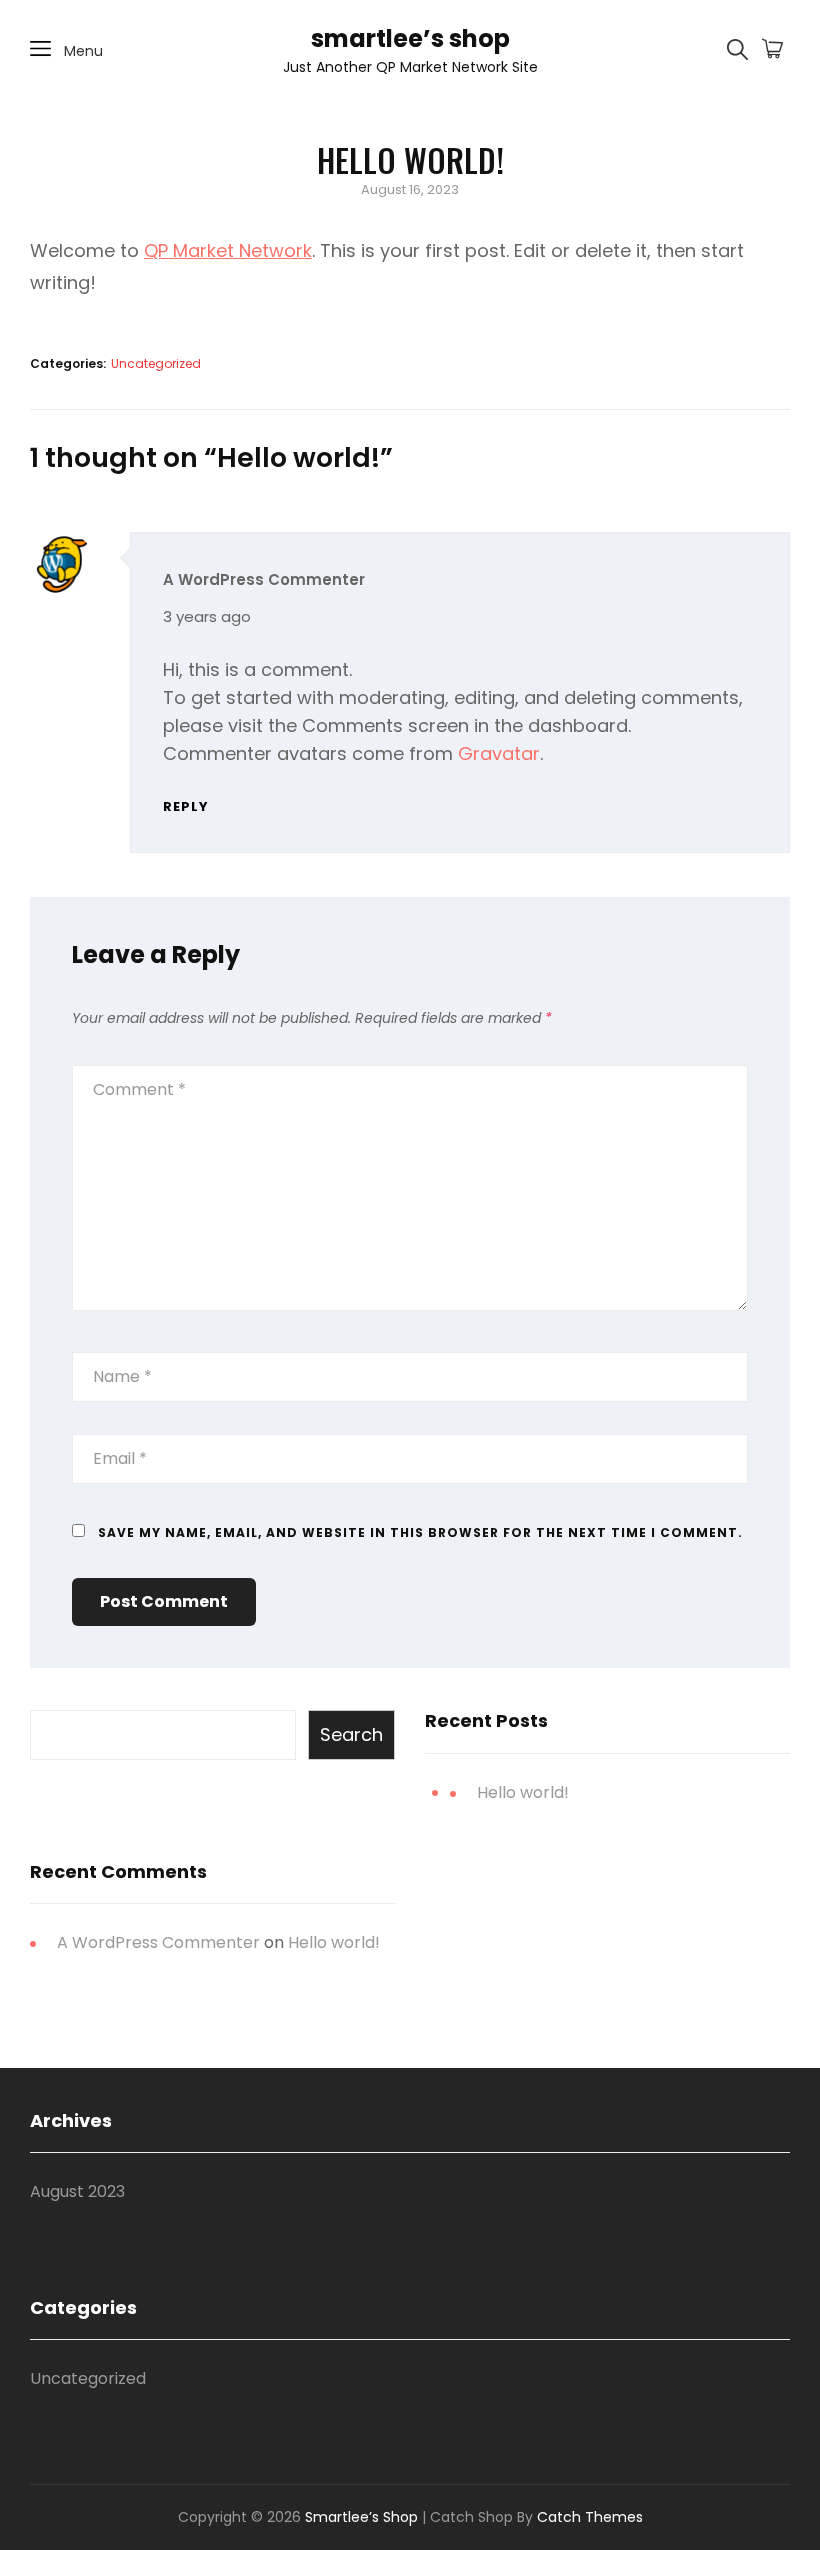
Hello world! (523, 1792)
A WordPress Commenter (264, 579)
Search (351, 1734)
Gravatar (499, 753)
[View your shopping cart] (772, 50)
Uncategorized (156, 363)
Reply (186, 806)
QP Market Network (228, 250)
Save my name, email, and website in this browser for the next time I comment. (420, 1532)
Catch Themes (590, 2517)
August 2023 (77, 2191)
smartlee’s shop (410, 38)
